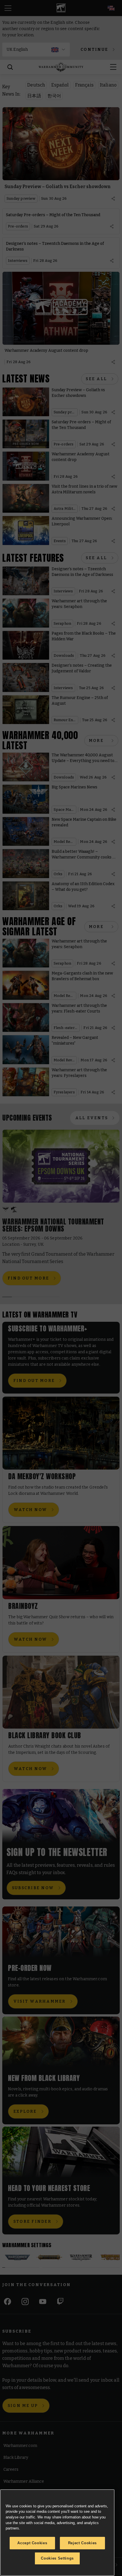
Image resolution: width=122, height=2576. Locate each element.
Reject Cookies (82, 2543)
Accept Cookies (32, 2543)
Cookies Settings (57, 2558)
